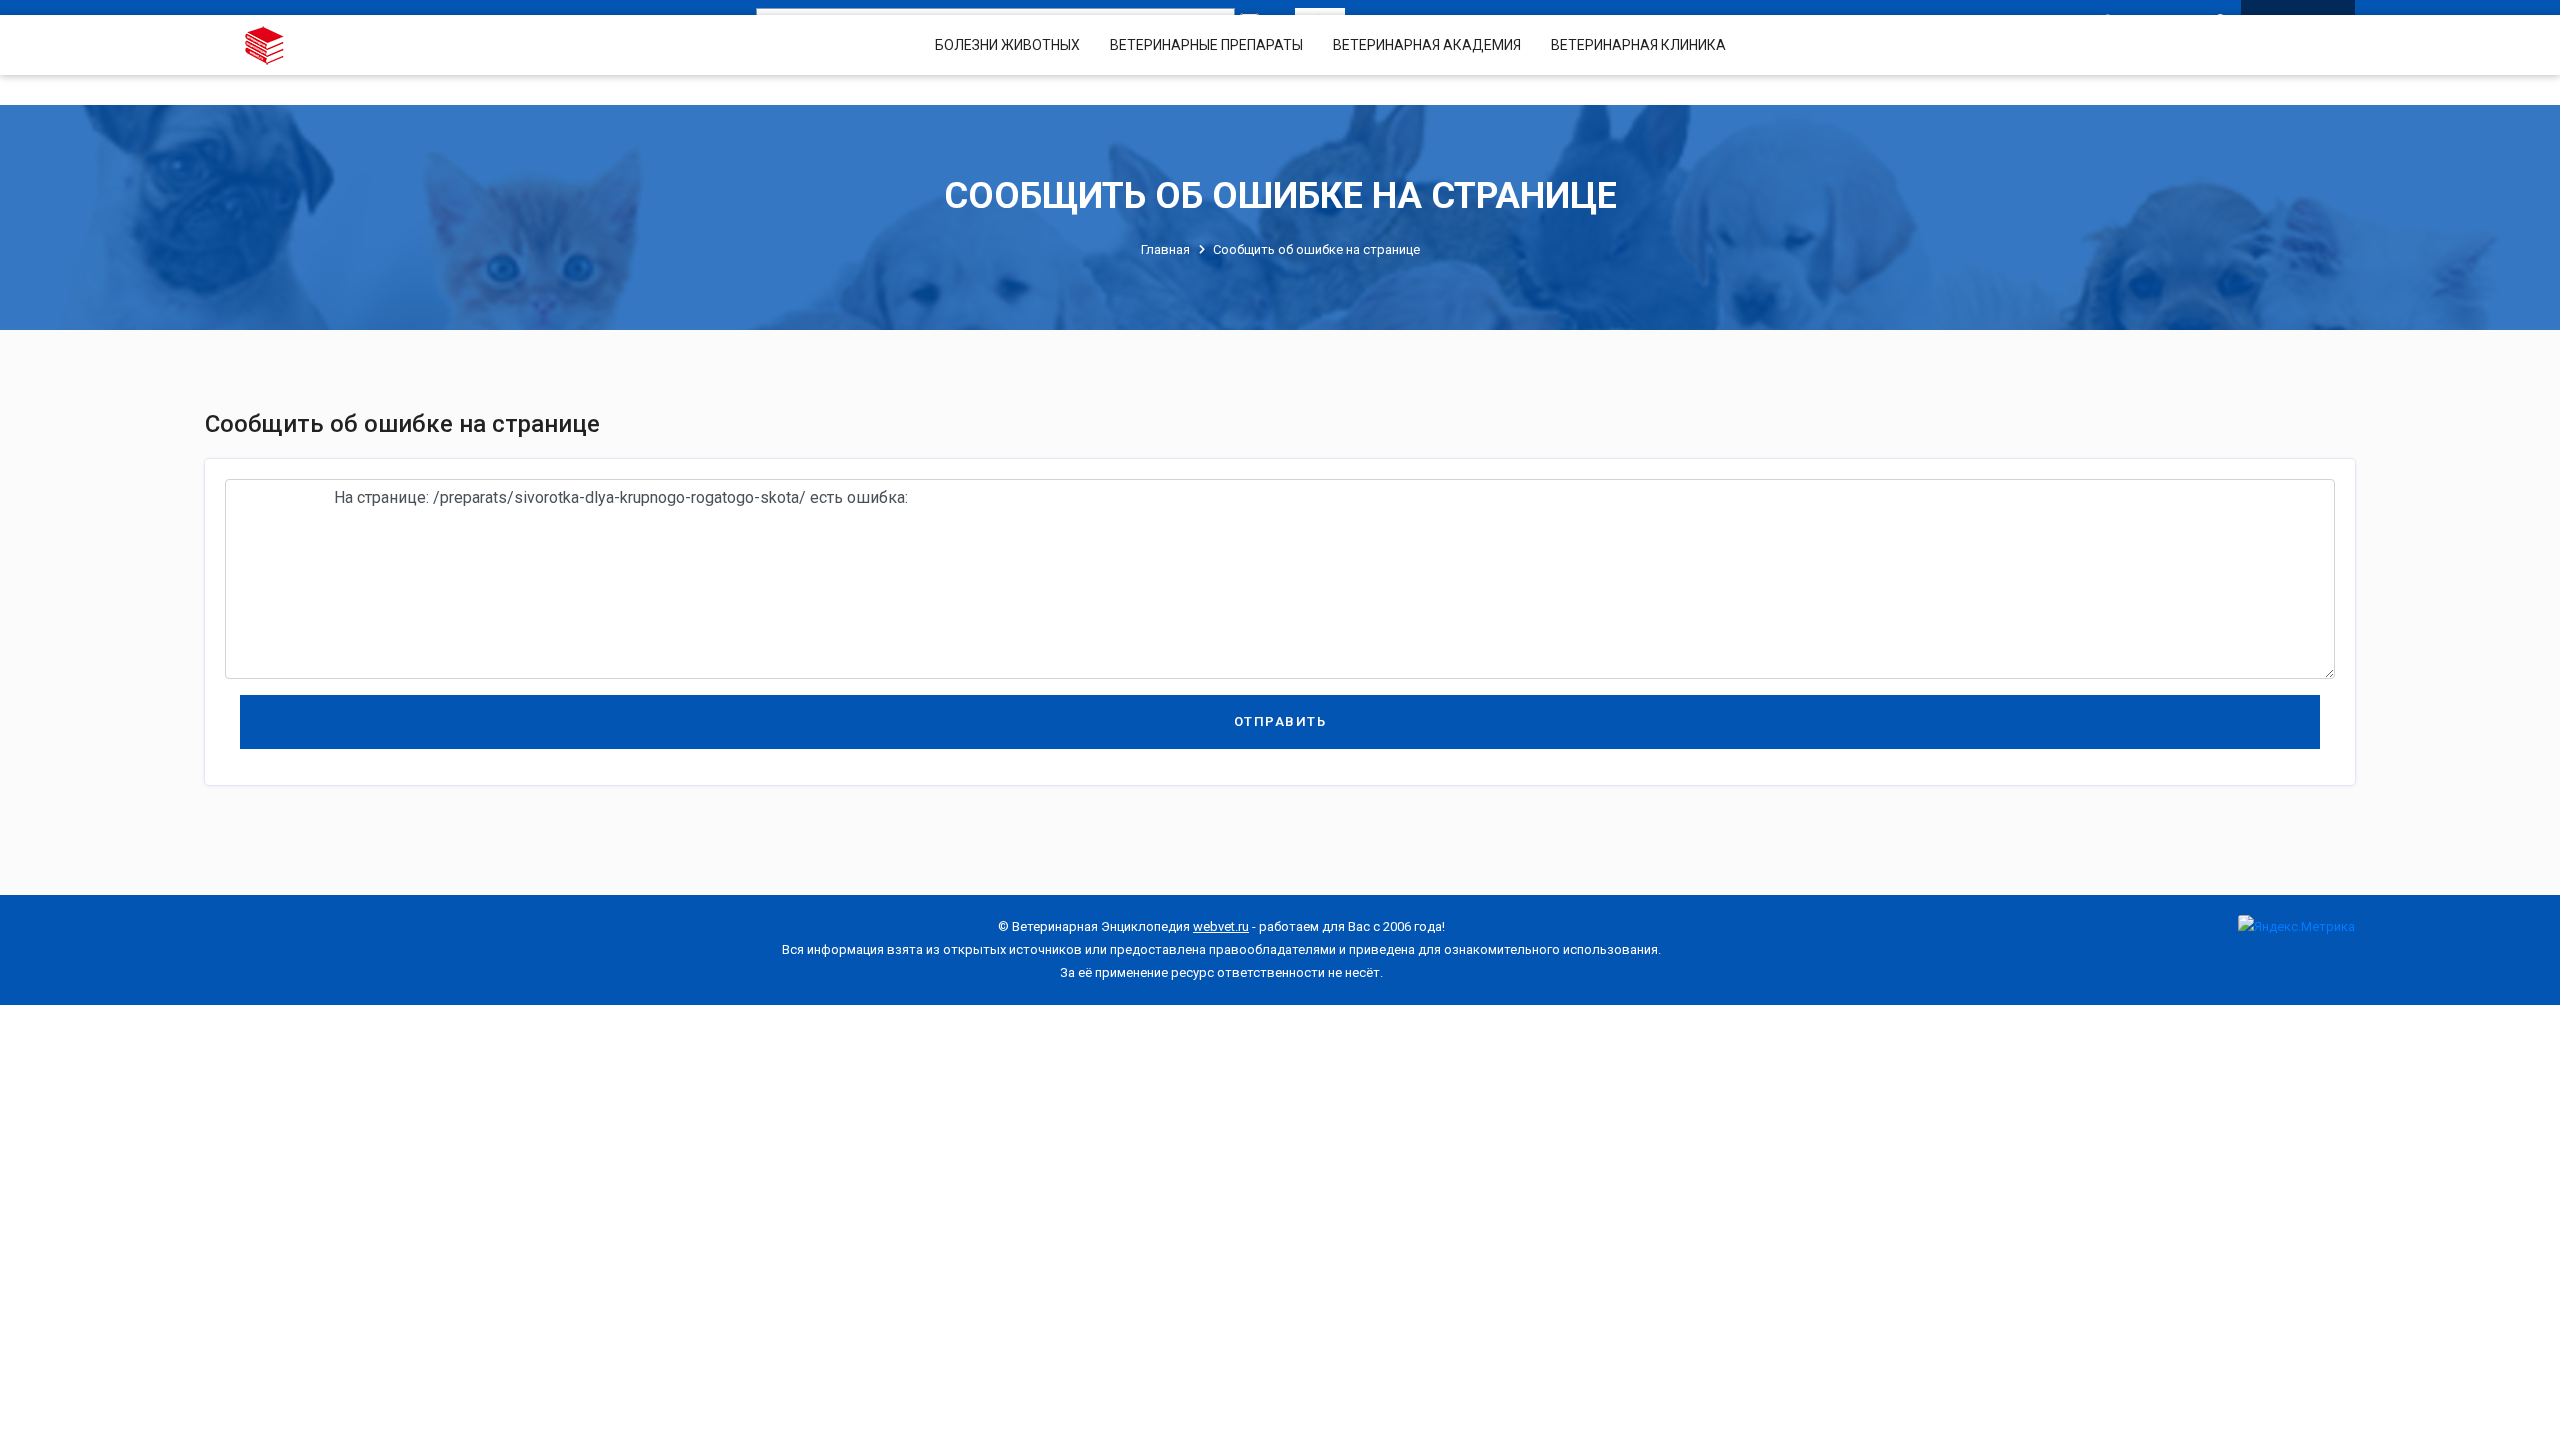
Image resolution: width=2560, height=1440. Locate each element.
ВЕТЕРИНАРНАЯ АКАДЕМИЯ (1427, 45)
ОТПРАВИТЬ (1280, 721)
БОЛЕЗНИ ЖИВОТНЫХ (1007, 45)
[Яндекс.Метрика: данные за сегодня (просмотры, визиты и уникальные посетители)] (2296, 926)
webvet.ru (1221, 926)
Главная (1165, 249)
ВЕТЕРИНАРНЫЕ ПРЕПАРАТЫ (1206, 45)
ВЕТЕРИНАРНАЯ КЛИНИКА (1638, 45)
